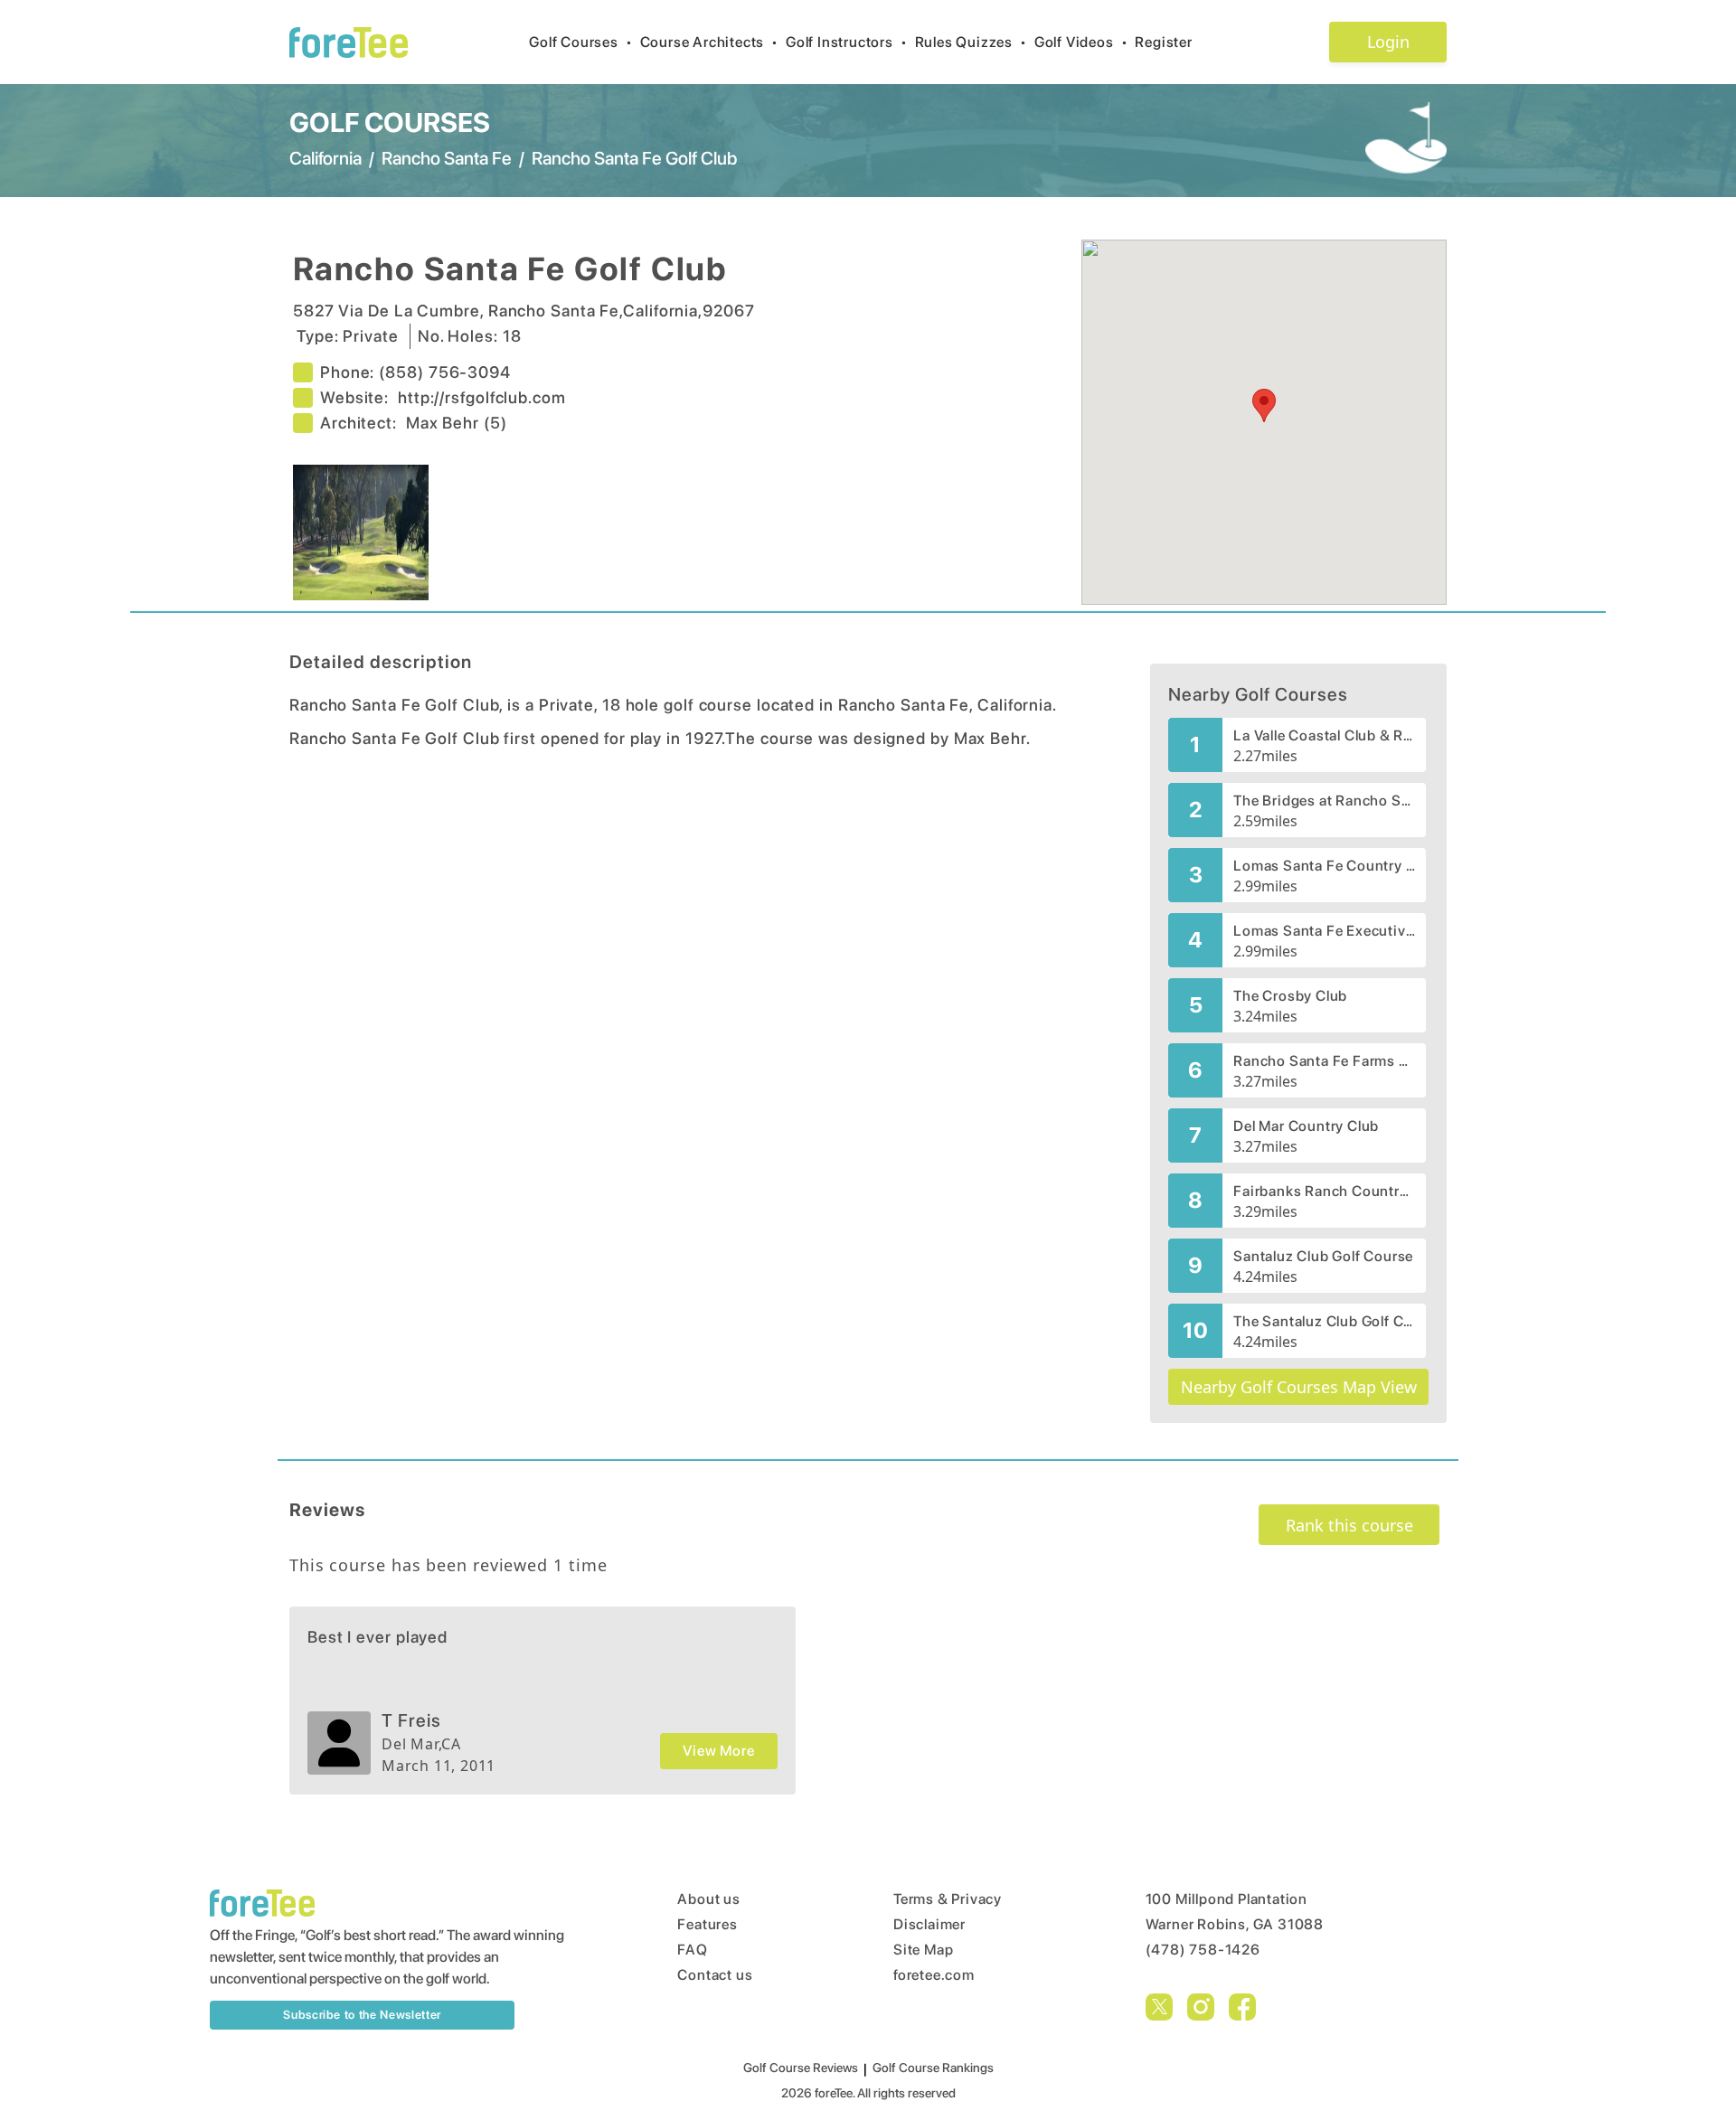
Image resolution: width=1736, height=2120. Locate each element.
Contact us (715, 1975)
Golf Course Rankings (933, 2068)
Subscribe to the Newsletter (362, 2015)
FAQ (692, 1950)
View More (718, 1751)
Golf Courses (580, 42)
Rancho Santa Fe (447, 158)
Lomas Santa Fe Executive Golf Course (1324, 931)
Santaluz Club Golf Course (1323, 1256)
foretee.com (934, 1975)
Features (707, 1924)
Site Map (923, 1950)
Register (1163, 42)
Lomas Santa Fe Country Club (1324, 866)
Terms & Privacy (948, 1899)
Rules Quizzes (971, 42)
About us (708, 1899)
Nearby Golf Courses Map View (1299, 1387)
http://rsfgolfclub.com (482, 397)
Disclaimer (929, 1924)
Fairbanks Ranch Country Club (1324, 1191)
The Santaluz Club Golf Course (1324, 1321)
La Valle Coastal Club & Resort (1324, 735)
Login (1388, 42)
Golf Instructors (847, 42)
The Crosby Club (1290, 996)
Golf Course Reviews (801, 2068)
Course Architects (709, 42)
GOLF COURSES (390, 122)
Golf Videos (1081, 42)
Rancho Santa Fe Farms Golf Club (1324, 1061)
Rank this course (1349, 1525)
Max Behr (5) (457, 423)
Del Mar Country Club (1306, 1126)
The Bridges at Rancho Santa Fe (1324, 801)
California (325, 158)
